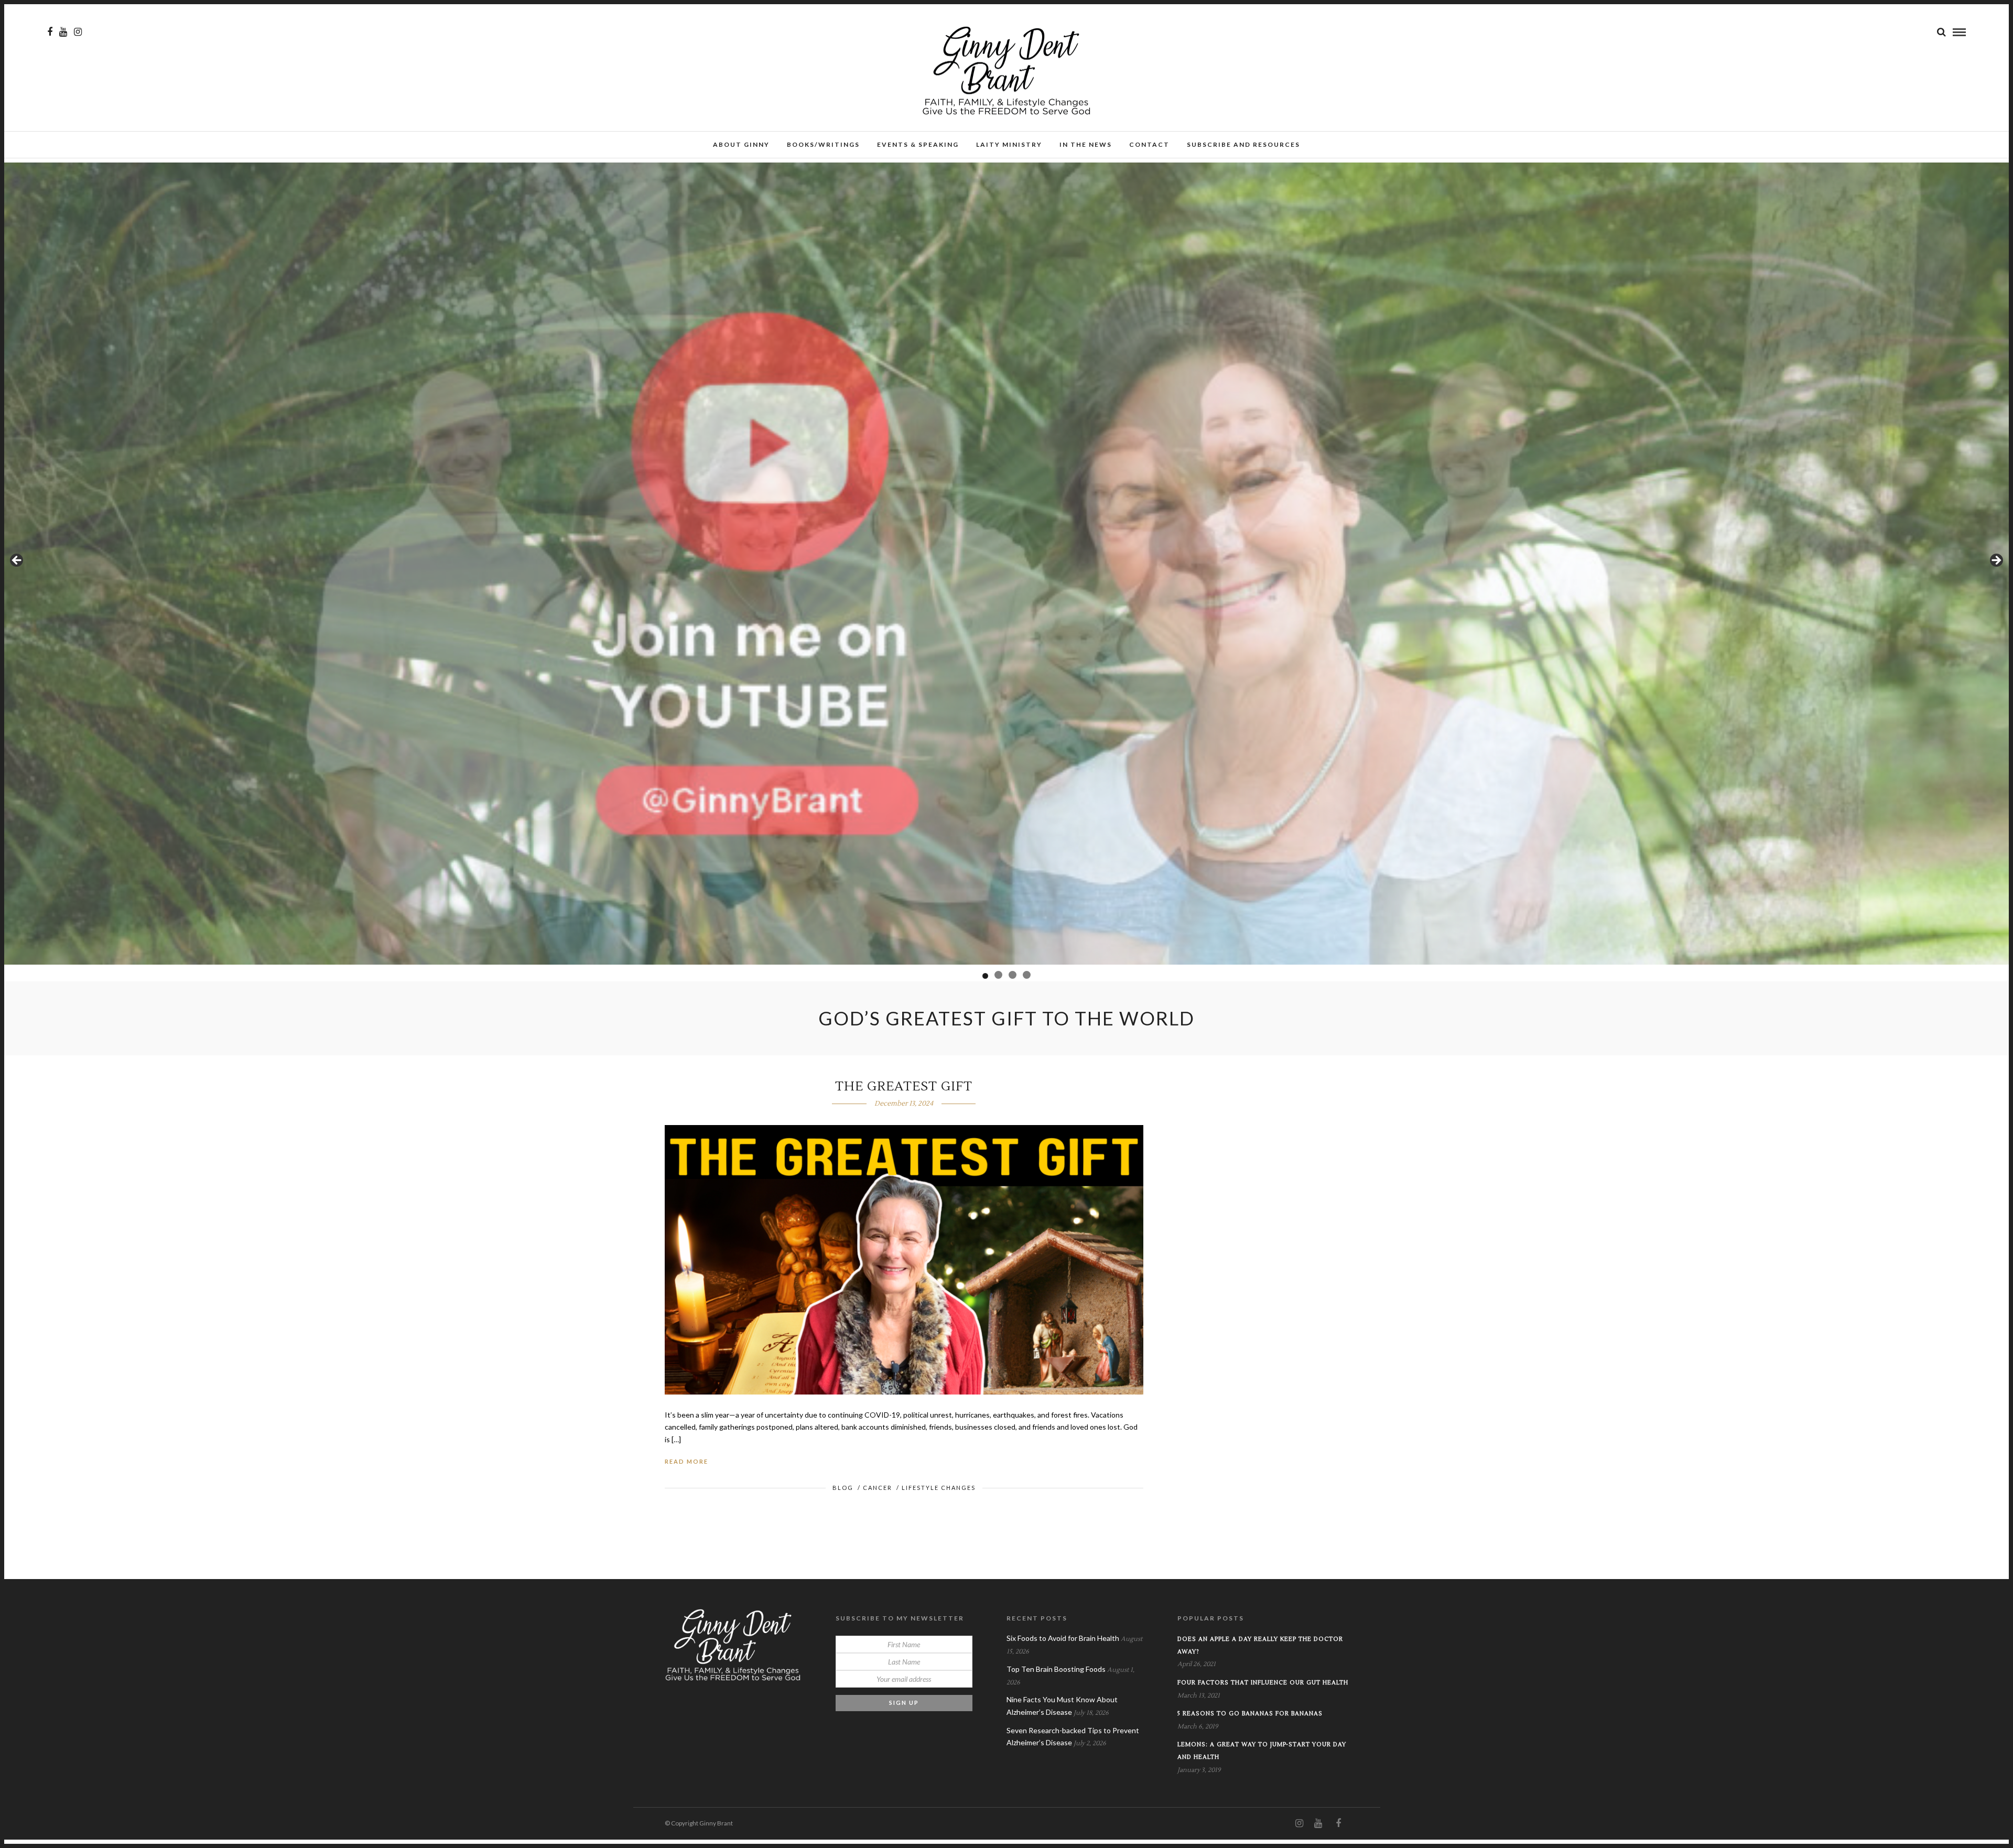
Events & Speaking (918, 144)
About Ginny (741, 144)
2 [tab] (999, 976)
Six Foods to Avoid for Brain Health (1063, 1638)
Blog (843, 1488)
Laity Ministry (1009, 144)
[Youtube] (63, 32)
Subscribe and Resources (1243, 144)
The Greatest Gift (904, 1087)
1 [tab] (986, 975)
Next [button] (1996, 561)
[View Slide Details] (1006, 564)
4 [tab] (1027, 975)
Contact (1149, 144)
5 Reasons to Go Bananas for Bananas (1250, 1714)
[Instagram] (78, 32)
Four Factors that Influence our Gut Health (1263, 1683)
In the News (1086, 144)
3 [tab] (1013, 975)
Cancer (878, 1488)
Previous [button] (17, 561)
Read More (686, 1461)
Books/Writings (823, 144)
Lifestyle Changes (939, 1488)
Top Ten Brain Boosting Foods (1056, 1669)
